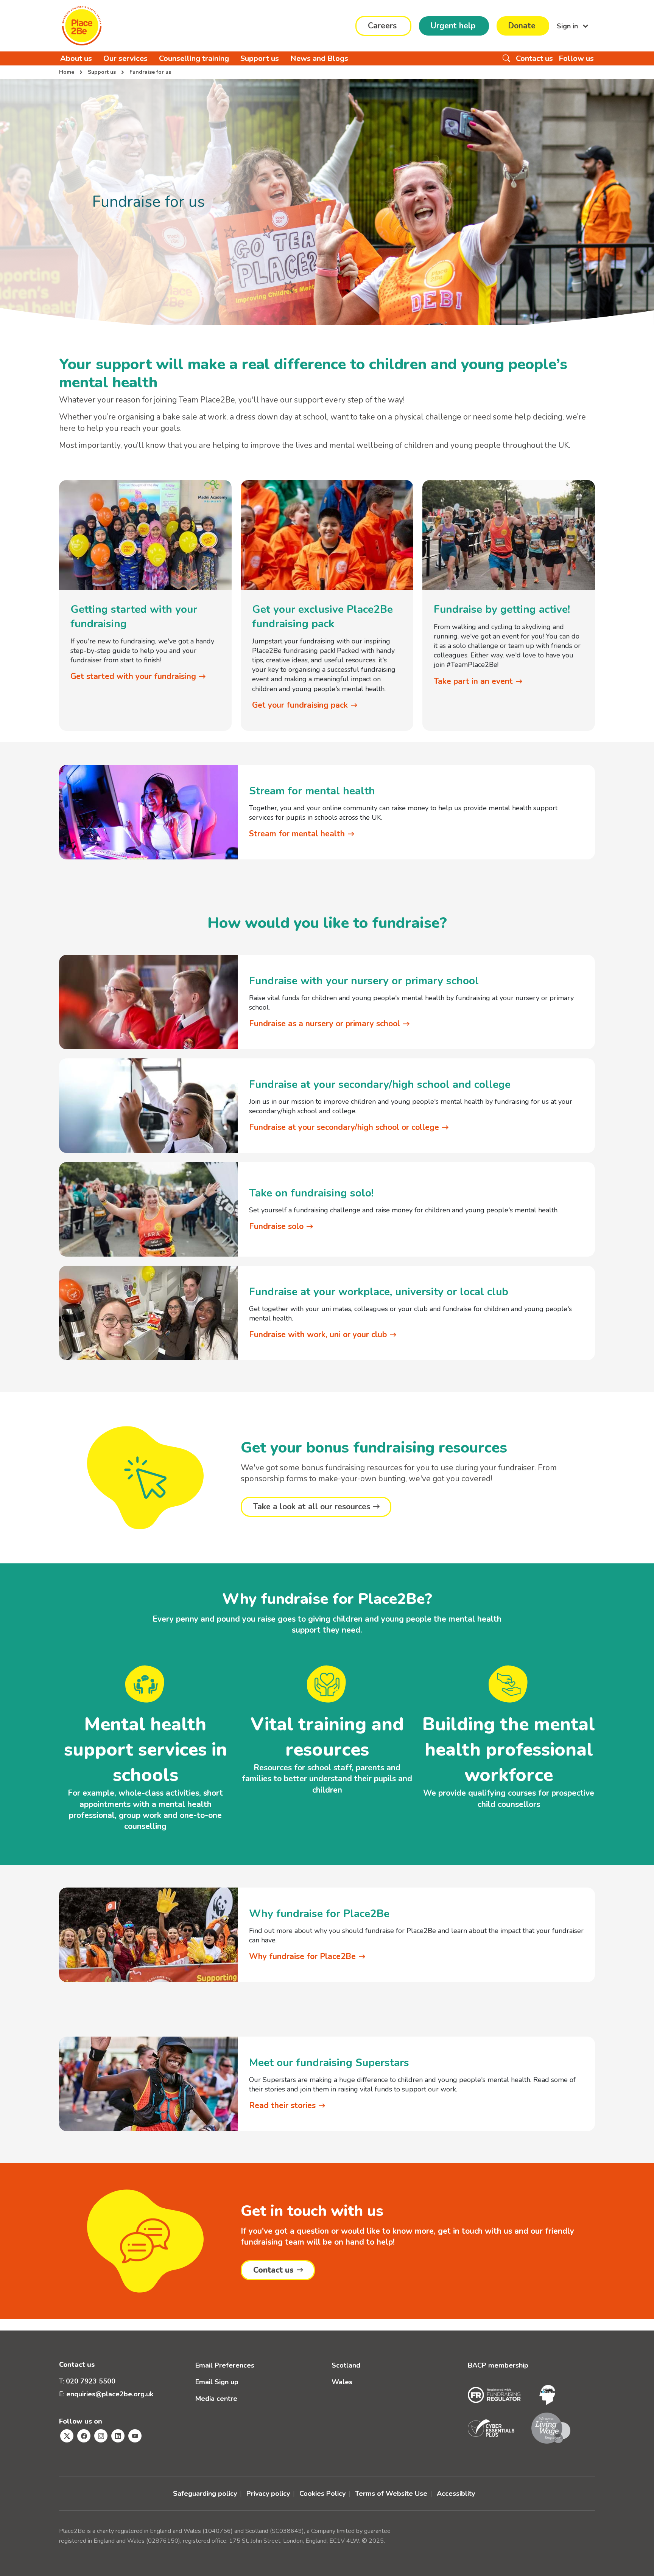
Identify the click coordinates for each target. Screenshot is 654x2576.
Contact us (273, 2270)
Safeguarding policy (205, 2494)
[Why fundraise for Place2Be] (148, 1944)
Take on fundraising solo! (311, 1193)
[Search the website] (506, 58)
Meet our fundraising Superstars (329, 2063)
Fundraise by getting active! (502, 609)
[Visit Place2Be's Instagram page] (101, 2436)
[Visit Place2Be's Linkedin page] (118, 2436)
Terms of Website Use (391, 2494)
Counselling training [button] (194, 58)
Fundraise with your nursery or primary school (364, 981)
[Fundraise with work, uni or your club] (148, 1322)
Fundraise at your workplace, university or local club (379, 1292)
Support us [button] (260, 58)
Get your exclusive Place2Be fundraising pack (322, 617)
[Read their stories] (148, 2093)
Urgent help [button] (453, 26)
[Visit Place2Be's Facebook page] (84, 2436)
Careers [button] (382, 26)
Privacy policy (268, 2494)
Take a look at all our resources (312, 1507)
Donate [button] (522, 26)
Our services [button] (125, 58)
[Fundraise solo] (148, 1218)
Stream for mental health (312, 791)
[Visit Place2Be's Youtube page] (135, 2436)
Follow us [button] (576, 58)
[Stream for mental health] (148, 821)
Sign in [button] (568, 26)
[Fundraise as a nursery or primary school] (148, 1011)
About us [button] (76, 58)
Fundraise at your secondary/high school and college (380, 1084)
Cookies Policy (322, 2494)
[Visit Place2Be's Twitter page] (67, 2436)
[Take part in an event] (509, 534)
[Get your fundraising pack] (327, 534)
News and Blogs (319, 58)
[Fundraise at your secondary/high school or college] (148, 1115)
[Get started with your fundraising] (145, 534)
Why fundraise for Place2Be (319, 1914)
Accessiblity (456, 2494)
